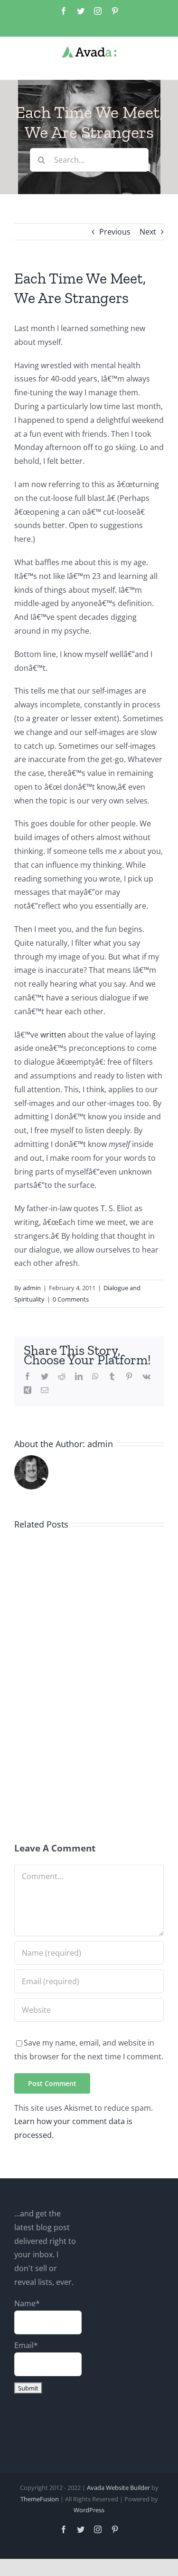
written (53, 1035)
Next (148, 232)
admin (32, 1288)
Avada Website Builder (118, 2488)
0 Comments (71, 1299)
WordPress (89, 2510)
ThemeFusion (40, 2499)
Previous (115, 232)
